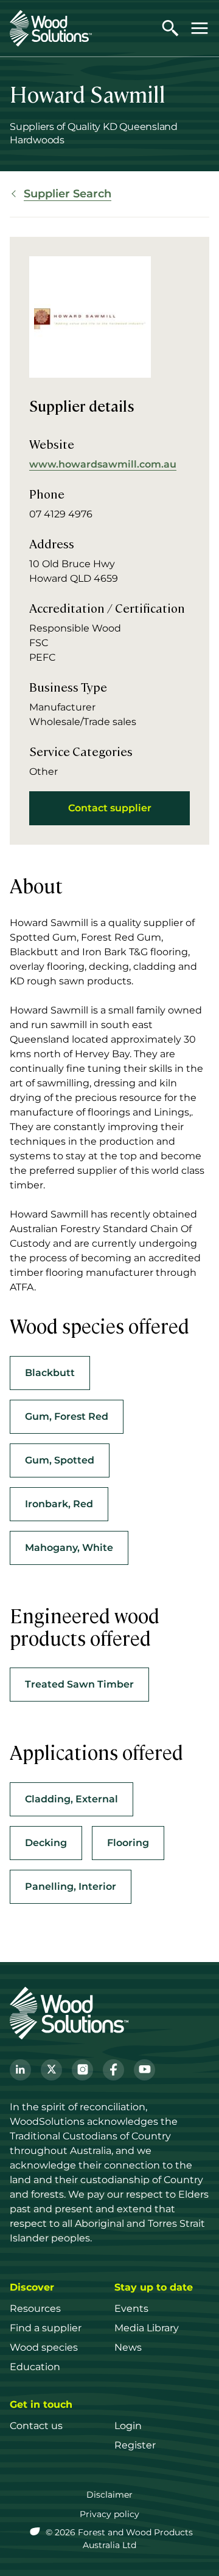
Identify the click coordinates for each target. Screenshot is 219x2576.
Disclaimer (109, 2495)
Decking (46, 1843)
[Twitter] (51, 2070)
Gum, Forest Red (67, 1416)
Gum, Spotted (60, 1460)
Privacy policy (109, 2514)
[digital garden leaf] (36, 2532)
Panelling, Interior (71, 1886)
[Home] (51, 28)
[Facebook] (113, 2070)
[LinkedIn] (20, 2070)
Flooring (128, 1843)
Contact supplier (110, 808)
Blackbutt (50, 1373)
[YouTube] (144, 2070)
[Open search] (170, 28)
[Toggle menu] (200, 28)
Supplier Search (68, 194)
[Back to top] (197, 2549)
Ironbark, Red (59, 1504)
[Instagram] (82, 2070)
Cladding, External (71, 1799)
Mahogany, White (69, 1548)
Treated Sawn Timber (79, 1684)
